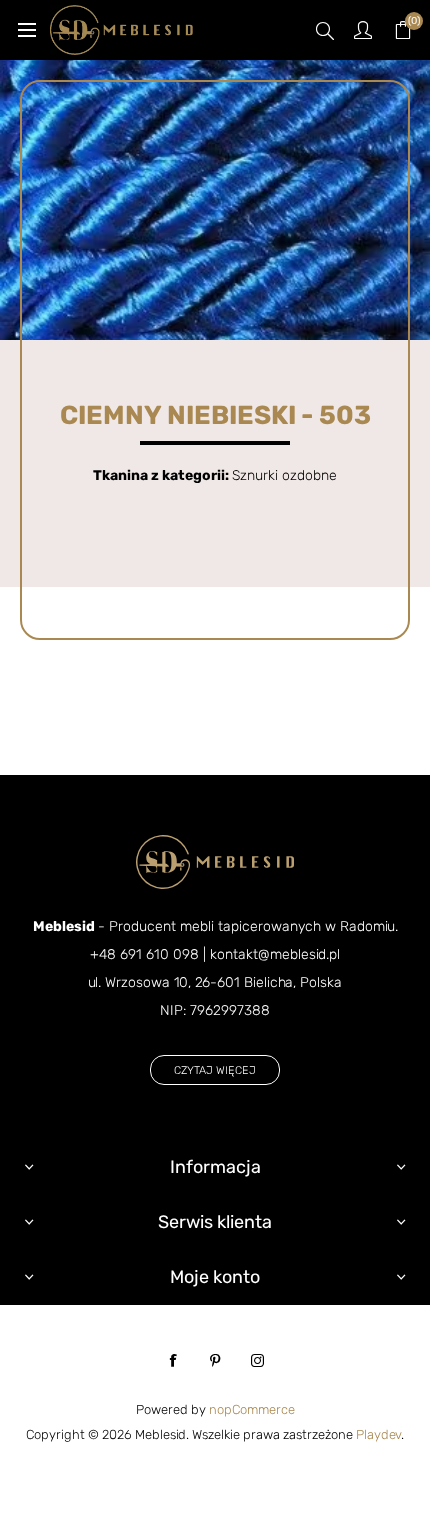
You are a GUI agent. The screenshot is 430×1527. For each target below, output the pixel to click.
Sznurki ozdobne (284, 475)
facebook (173, 1361)
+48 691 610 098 (144, 954)
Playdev (378, 1434)
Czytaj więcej (215, 1070)
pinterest (215, 1361)
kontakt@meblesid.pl (275, 954)
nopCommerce (252, 1409)
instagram (257, 1361)
